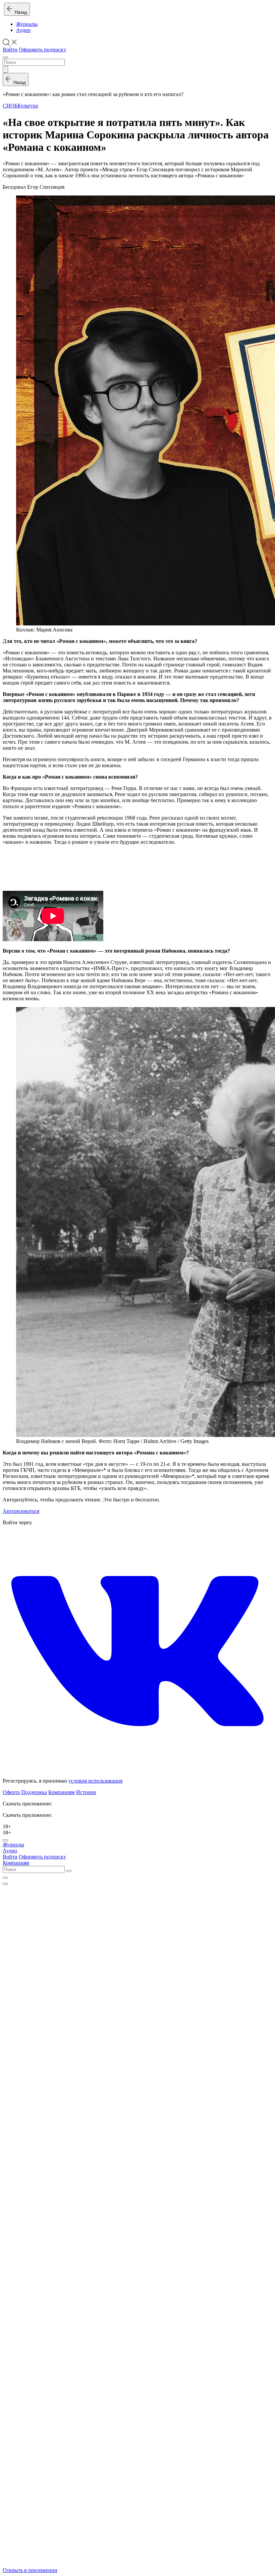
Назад (20, 12)
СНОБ (10, 106)
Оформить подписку (42, 50)
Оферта (11, 1792)
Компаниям (62, 1792)
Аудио (23, 30)
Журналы (27, 24)
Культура (28, 106)
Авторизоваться (21, 1511)
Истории (86, 1792)
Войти (10, 50)
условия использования (95, 1781)
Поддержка (34, 1792)
